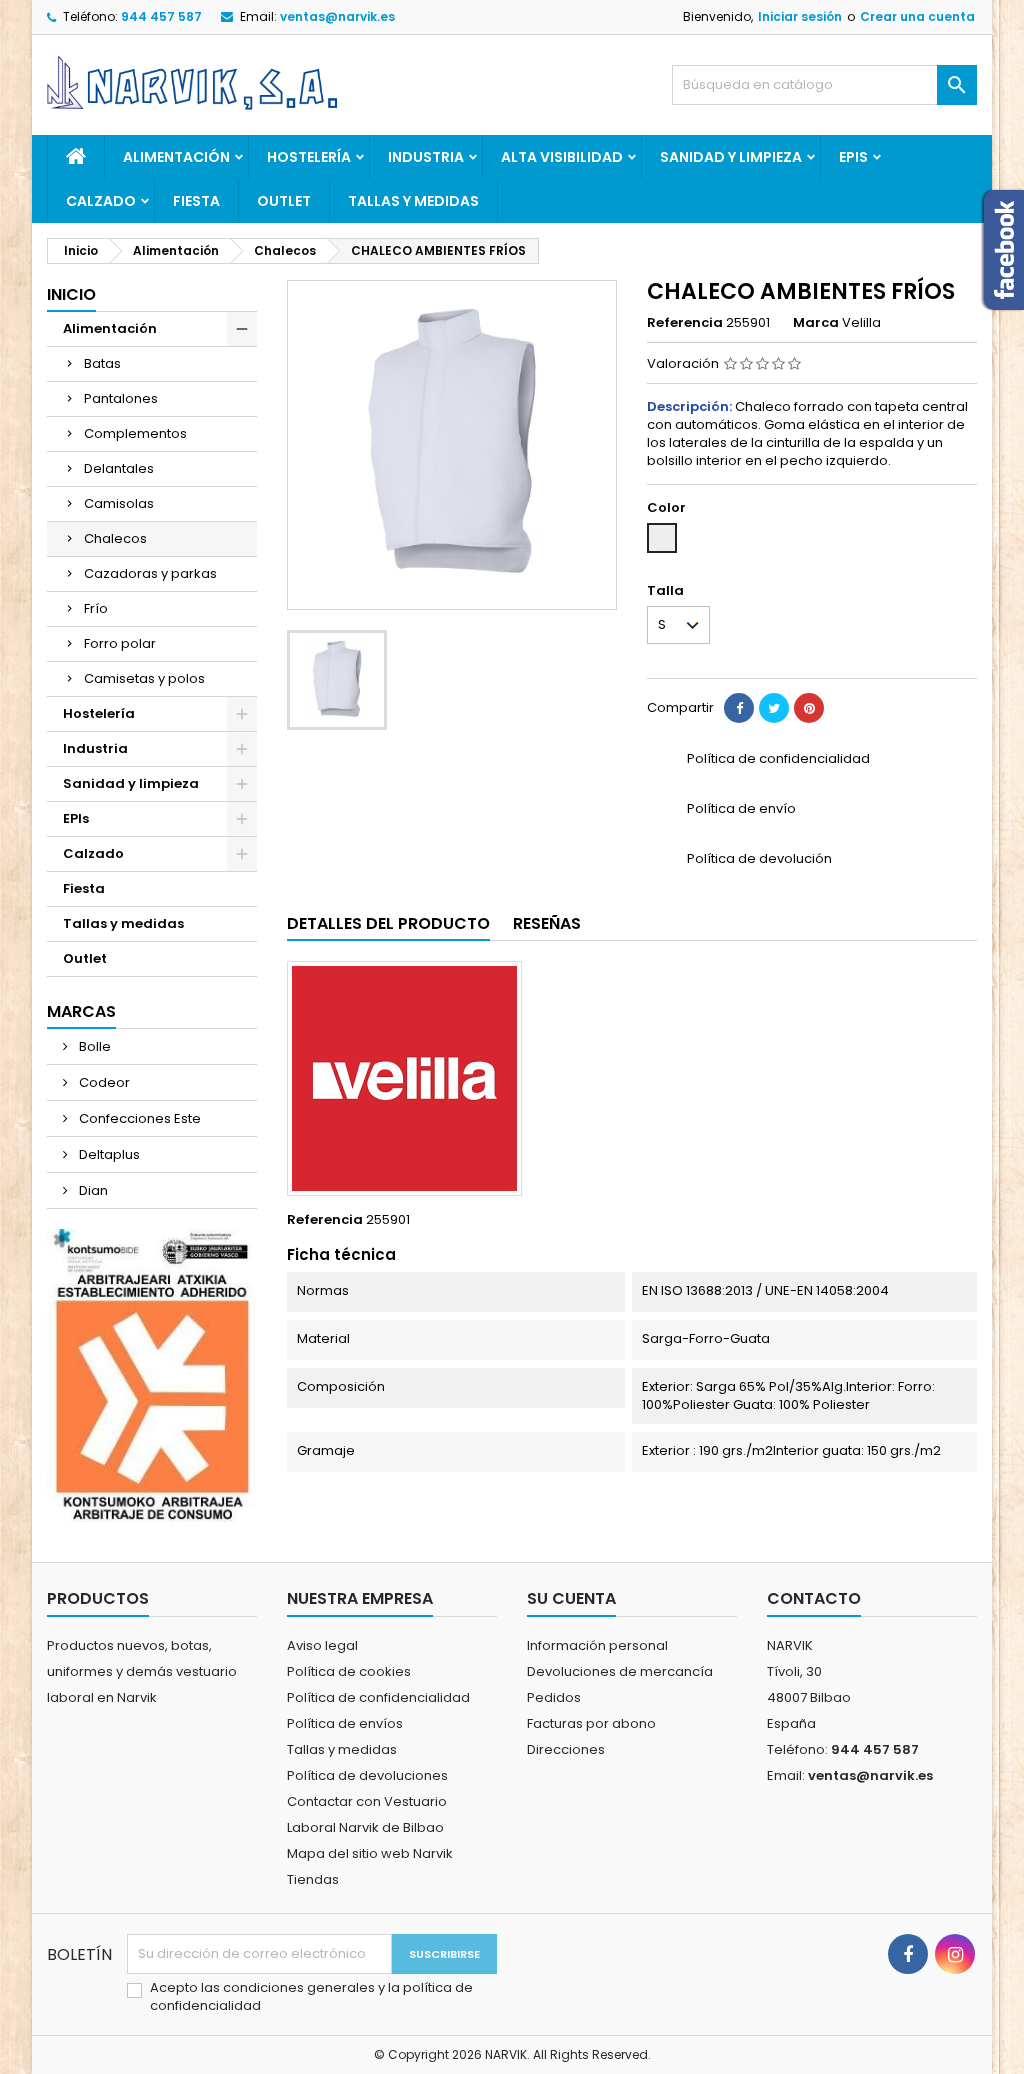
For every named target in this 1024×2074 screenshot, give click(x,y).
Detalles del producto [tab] (388, 923)
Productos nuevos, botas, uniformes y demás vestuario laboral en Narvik (142, 1671)
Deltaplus (108, 1154)
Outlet (284, 201)
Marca (816, 323)
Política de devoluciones (367, 1775)
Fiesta (196, 201)
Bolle (93, 1046)
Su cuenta (571, 1598)
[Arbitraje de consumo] (152, 1374)
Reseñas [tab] (547, 923)
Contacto (814, 1598)
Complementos (135, 433)
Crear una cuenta (917, 16)
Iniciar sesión (800, 16)
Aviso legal (322, 1645)
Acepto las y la (311, 1997)
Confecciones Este (138, 1118)
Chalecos (115, 538)
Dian (92, 1190)
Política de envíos (345, 1723)
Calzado (101, 201)
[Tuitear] (774, 708)
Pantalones (121, 398)
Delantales (119, 468)
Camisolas (119, 503)
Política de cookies (349, 1671)
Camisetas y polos (144, 678)
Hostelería (309, 157)
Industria (426, 157)
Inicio (71, 294)
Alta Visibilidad (562, 157)
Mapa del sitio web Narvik (370, 1853)
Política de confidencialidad (378, 1697)
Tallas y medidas (413, 201)
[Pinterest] (809, 708)
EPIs (853, 157)
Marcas (81, 1011)
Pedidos (554, 1697)
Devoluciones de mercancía (620, 1671)
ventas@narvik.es (337, 16)
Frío (96, 608)
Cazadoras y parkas (150, 573)
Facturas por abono (591, 1723)
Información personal (597, 1645)
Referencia (685, 323)
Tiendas (313, 1879)
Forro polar (120, 643)
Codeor (103, 1082)
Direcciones (566, 1749)
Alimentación (176, 157)
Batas (102, 363)
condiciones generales (300, 1987)
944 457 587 (161, 16)
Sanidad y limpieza (731, 157)
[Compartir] (739, 708)
